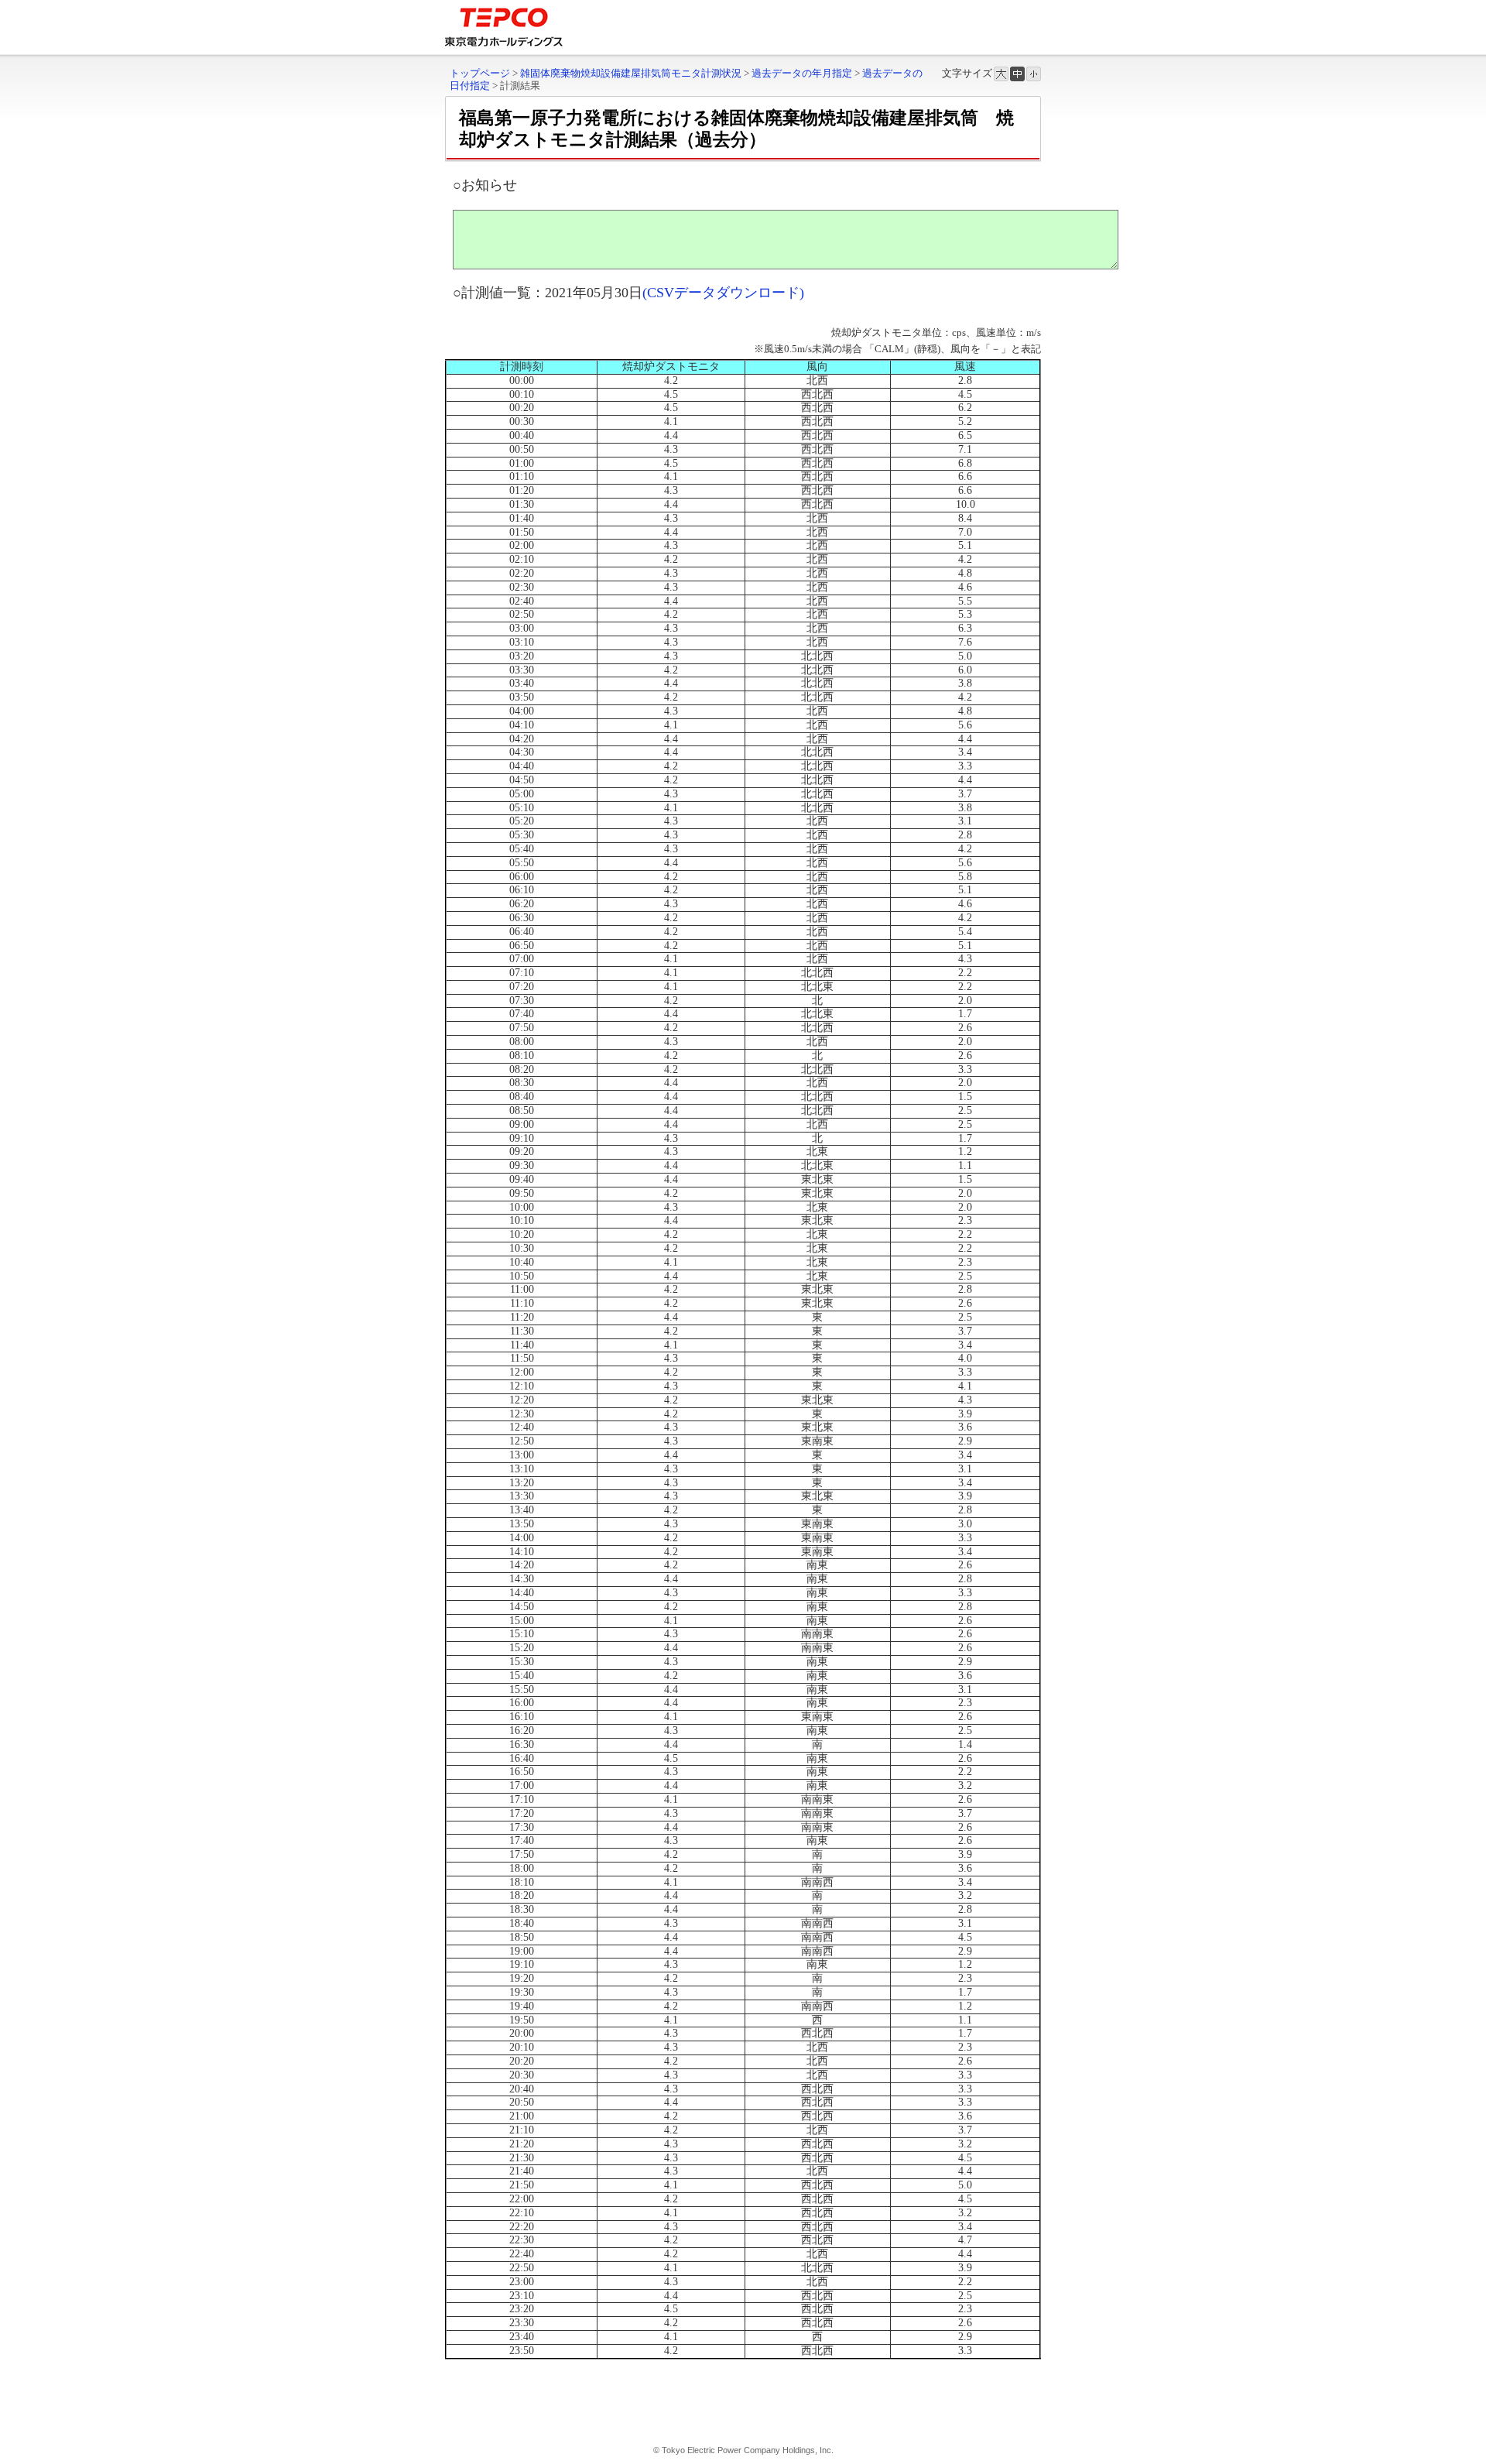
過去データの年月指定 (802, 73)
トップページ (480, 73)
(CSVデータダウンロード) (723, 293)
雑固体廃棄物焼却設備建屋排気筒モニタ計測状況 (631, 73)
